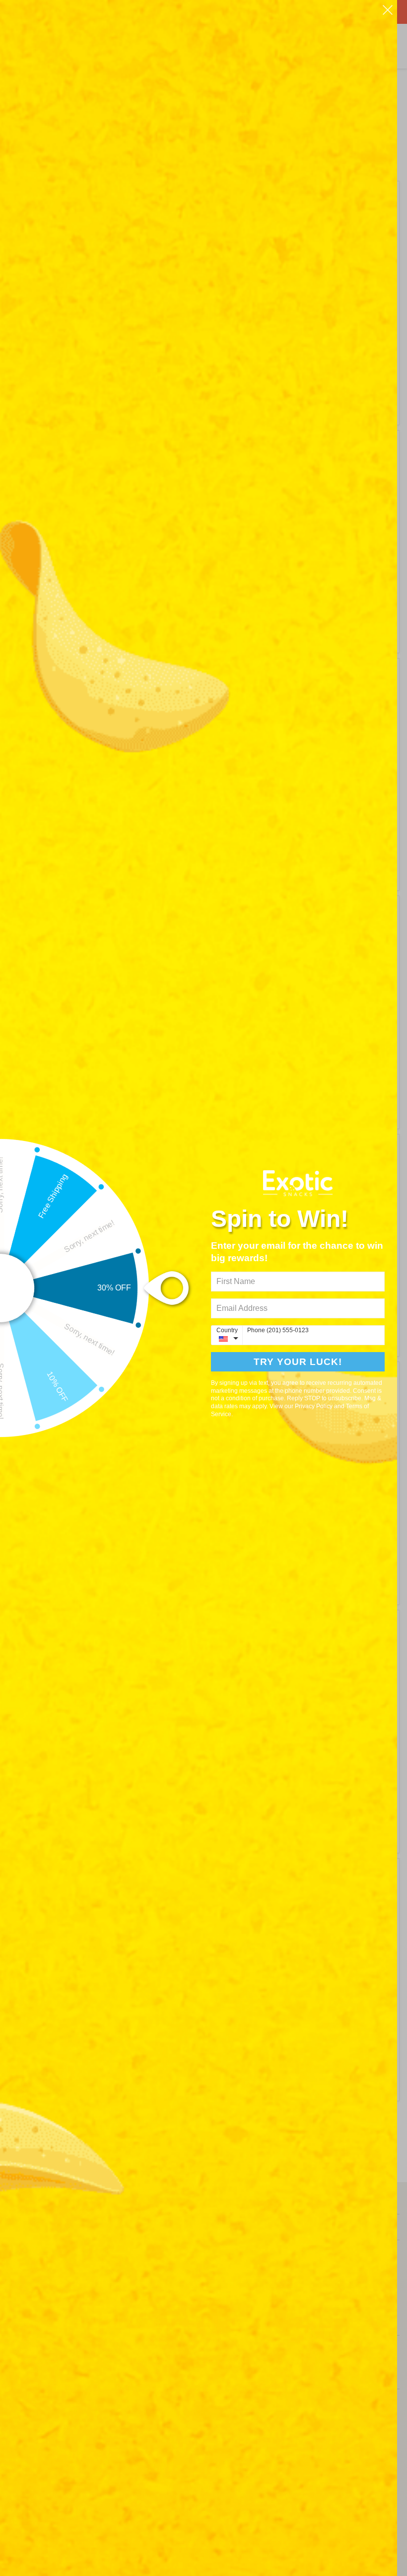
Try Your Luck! (298, 1362)
